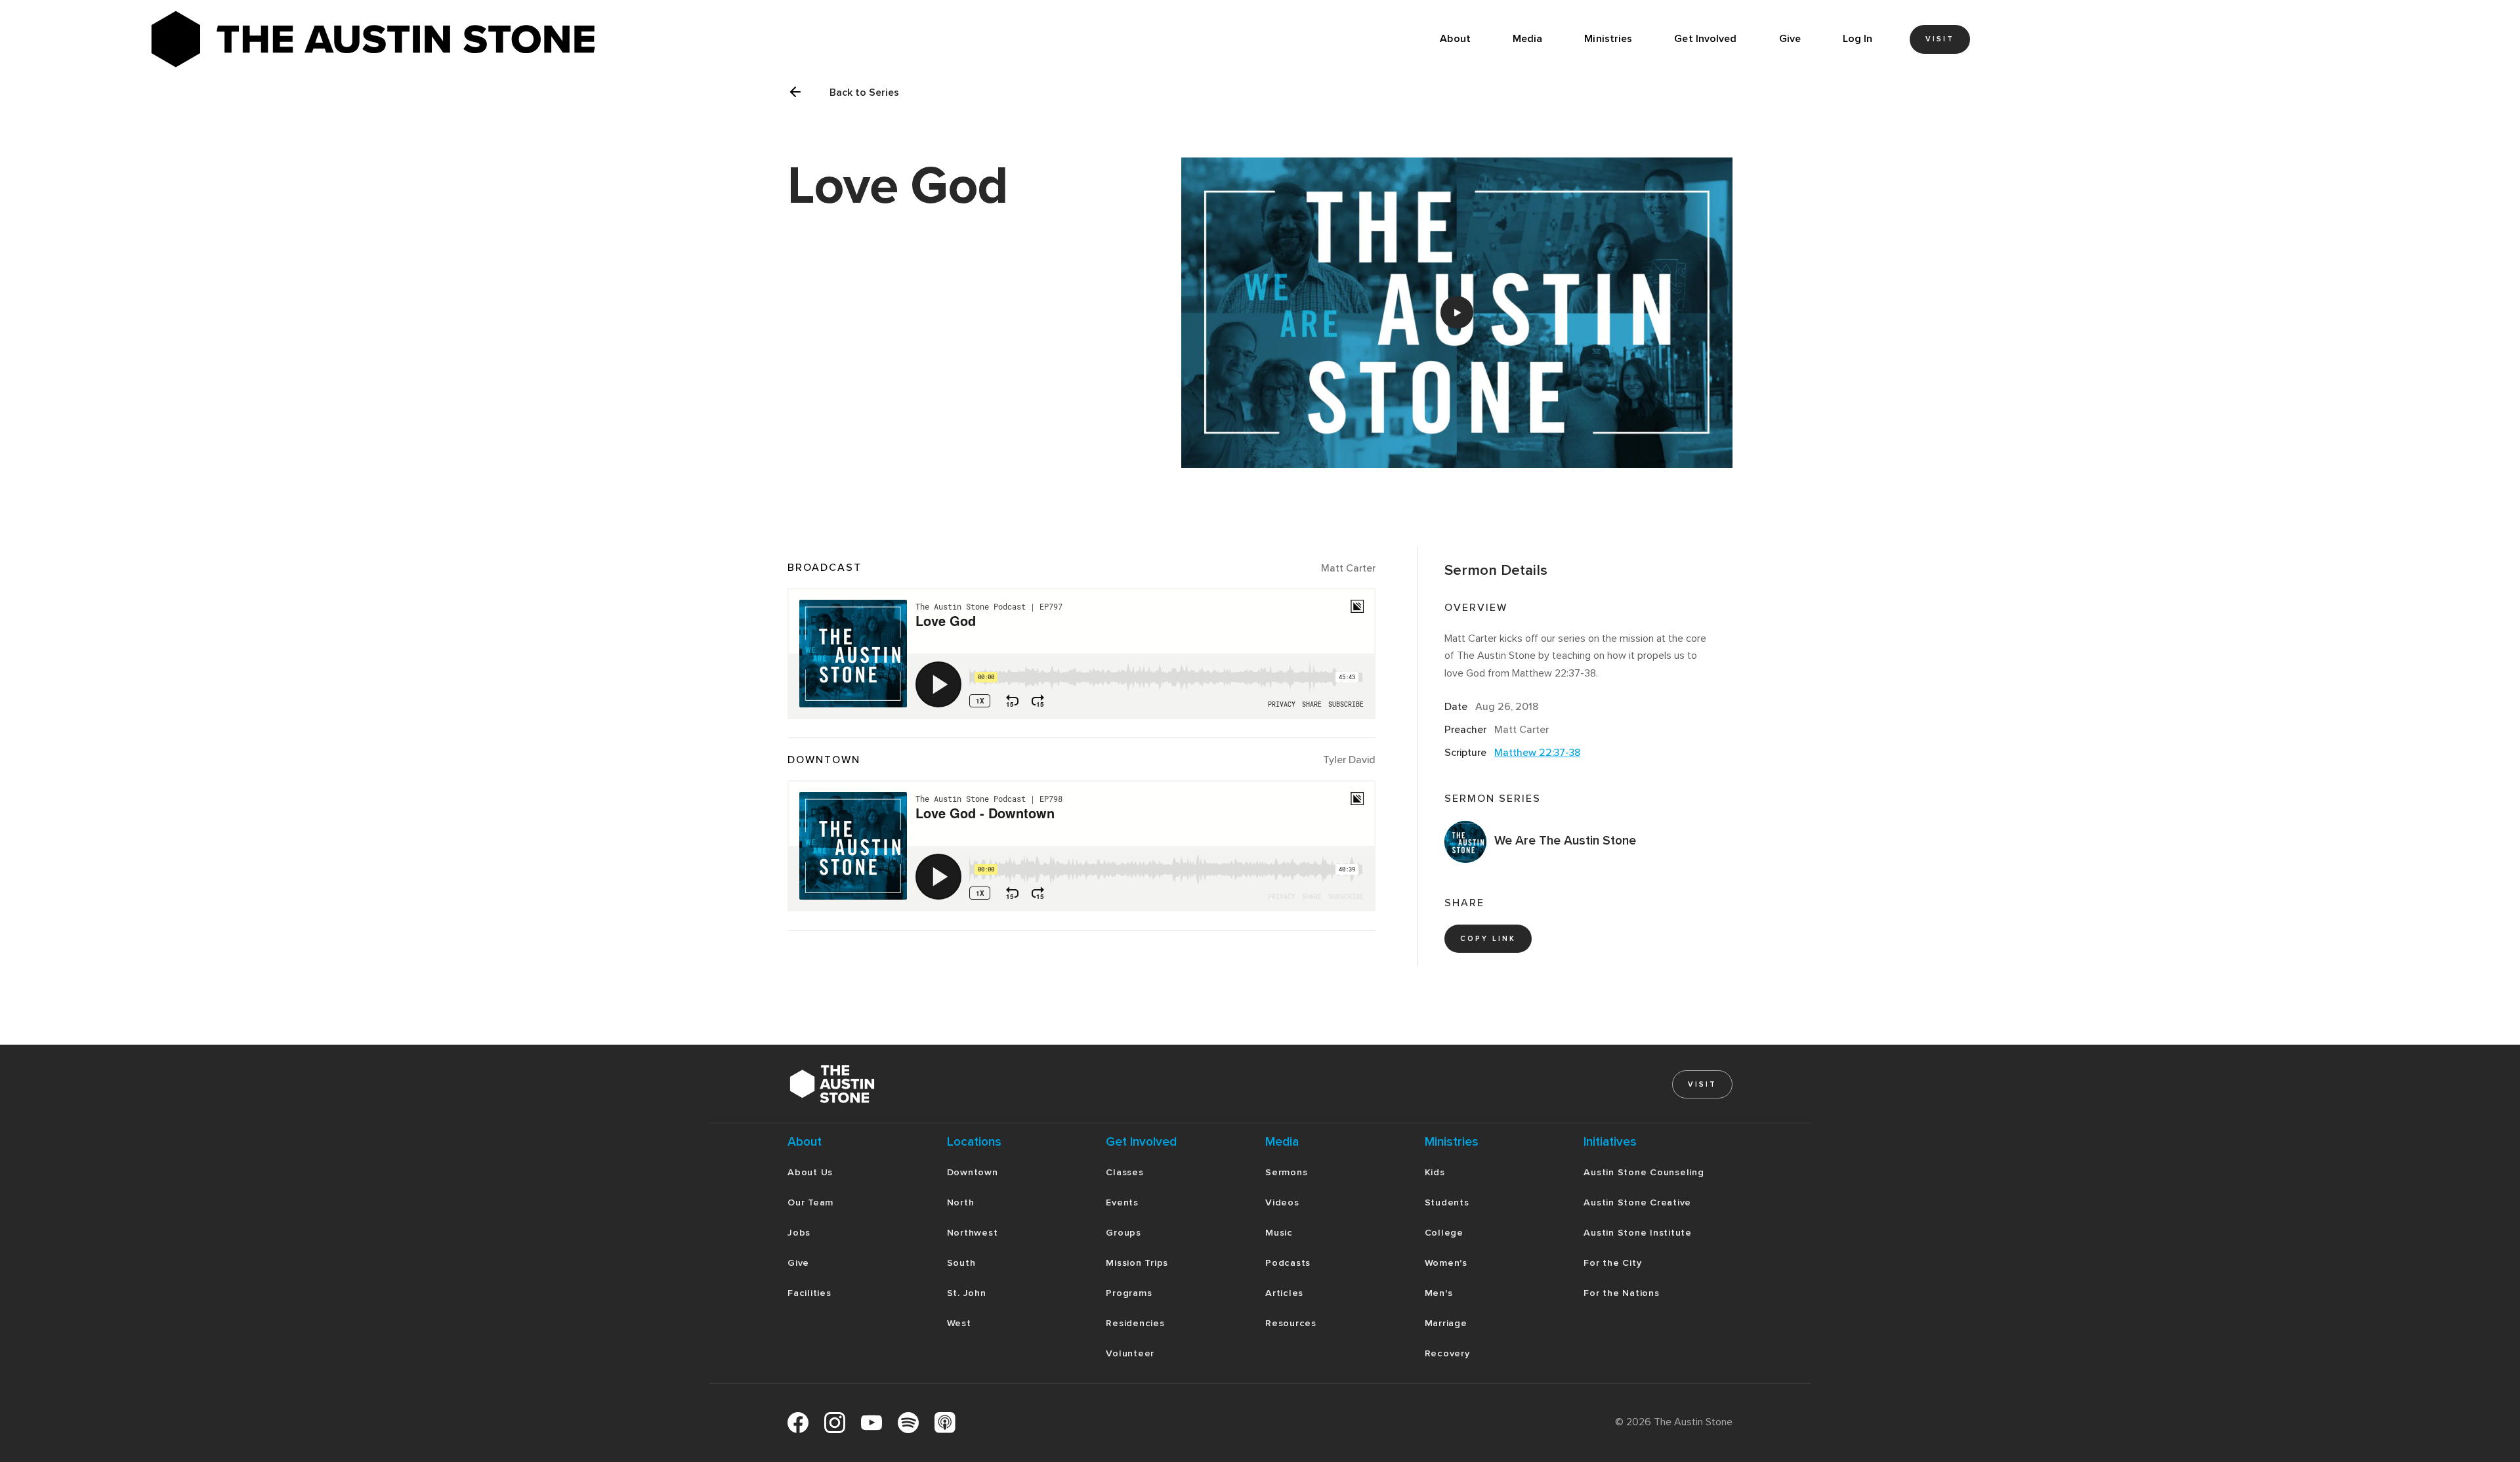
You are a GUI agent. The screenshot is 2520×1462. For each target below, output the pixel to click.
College (1444, 1233)
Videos (1282, 1202)
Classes (1124, 1172)
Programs (1129, 1293)
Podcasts (1288, 1263)
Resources (1291, 1323)
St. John (967, 1293)
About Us (810, 1172)
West (959, 1323)
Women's (1446, 1263)
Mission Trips (1137, 1263)
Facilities (809, 1293)
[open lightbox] (1457, 313)
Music (1279, 1233)
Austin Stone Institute (1638, 1233)
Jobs (799, 1233)
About (1455, 39)
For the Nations (1621, 1293)
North (961, 1202)
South (961, 1263)
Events (1122, 1202)
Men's (1439, 1293)
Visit (1940, 39)
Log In (1858, 39)
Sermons (1286, 1172)
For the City (1612, 1263)
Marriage (1446, 1323)
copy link (1488, 939)
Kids (1435, 1172)
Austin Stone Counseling (1644, 1172)
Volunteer (1130, 1353)
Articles (1284, 1293)
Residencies (1135, 1323)
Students (1447, 1202)
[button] (1528, 39)
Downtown (973, 1172)
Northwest (973, 1233)
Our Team (810, 1202)
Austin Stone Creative (1637, 1202)
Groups (1123, 1233)
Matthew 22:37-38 (1537, 753)
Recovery (1447, 1353)
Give (1790, 39)
